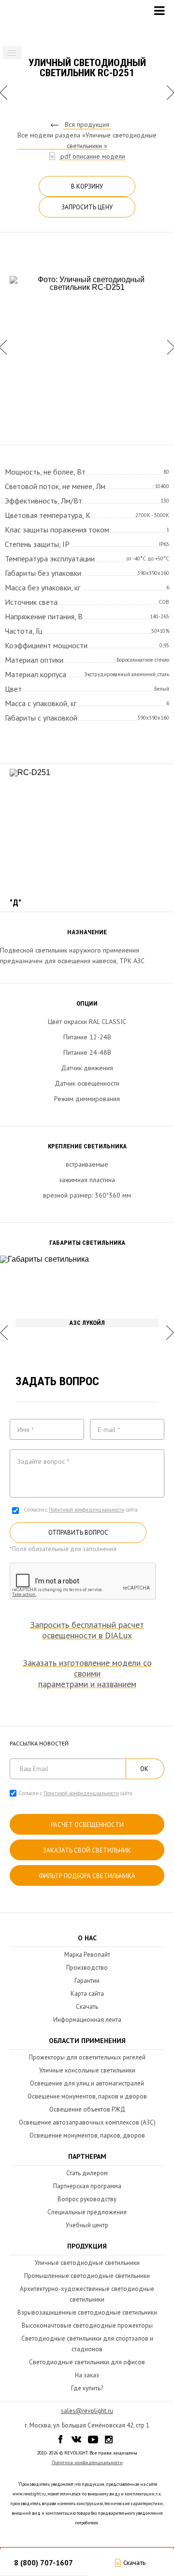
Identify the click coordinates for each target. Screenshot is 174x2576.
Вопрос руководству (87, 2199)
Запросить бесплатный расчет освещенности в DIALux (87, 1630)
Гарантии (87, 1981)
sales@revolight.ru (87, 2411)
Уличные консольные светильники (87, 2070)
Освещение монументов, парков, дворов (87, 2135)
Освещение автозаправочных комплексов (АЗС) (87, 2122)
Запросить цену (87, 207)
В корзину (87, 186)
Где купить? (87, 2388)
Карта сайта (87, 1994)
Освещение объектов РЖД (87, 2109)
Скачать (87, 2007)
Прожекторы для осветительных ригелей (87, 2057)
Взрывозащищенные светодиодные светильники (87, 2312)
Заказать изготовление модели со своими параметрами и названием (87, 1674)
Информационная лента (87, 2020)
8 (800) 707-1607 (43, 2563)
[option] (87, 347)
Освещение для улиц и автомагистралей (87, 2083)
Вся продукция (87, 124)
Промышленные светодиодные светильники (87, 2276)
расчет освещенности (87, 1825)
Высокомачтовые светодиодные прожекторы (87, 2325)
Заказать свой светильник (87, 1850)
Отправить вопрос (78, 1533)
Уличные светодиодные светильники (87, 2263)
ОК (144, 1769)
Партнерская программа (87, 2186)
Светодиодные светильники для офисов (87, 2362)
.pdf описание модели (92, 156)
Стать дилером (87, 2173)
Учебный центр (87, 2225)
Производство (87, 1968)
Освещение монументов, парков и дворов (87, 2096)
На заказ (87, 2375)
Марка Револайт (87, 1955)
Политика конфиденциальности (87, 2462)
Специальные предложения (87, 2212)
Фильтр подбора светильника (87, 1876)
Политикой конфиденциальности (87, 1510)
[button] (12, 53)
